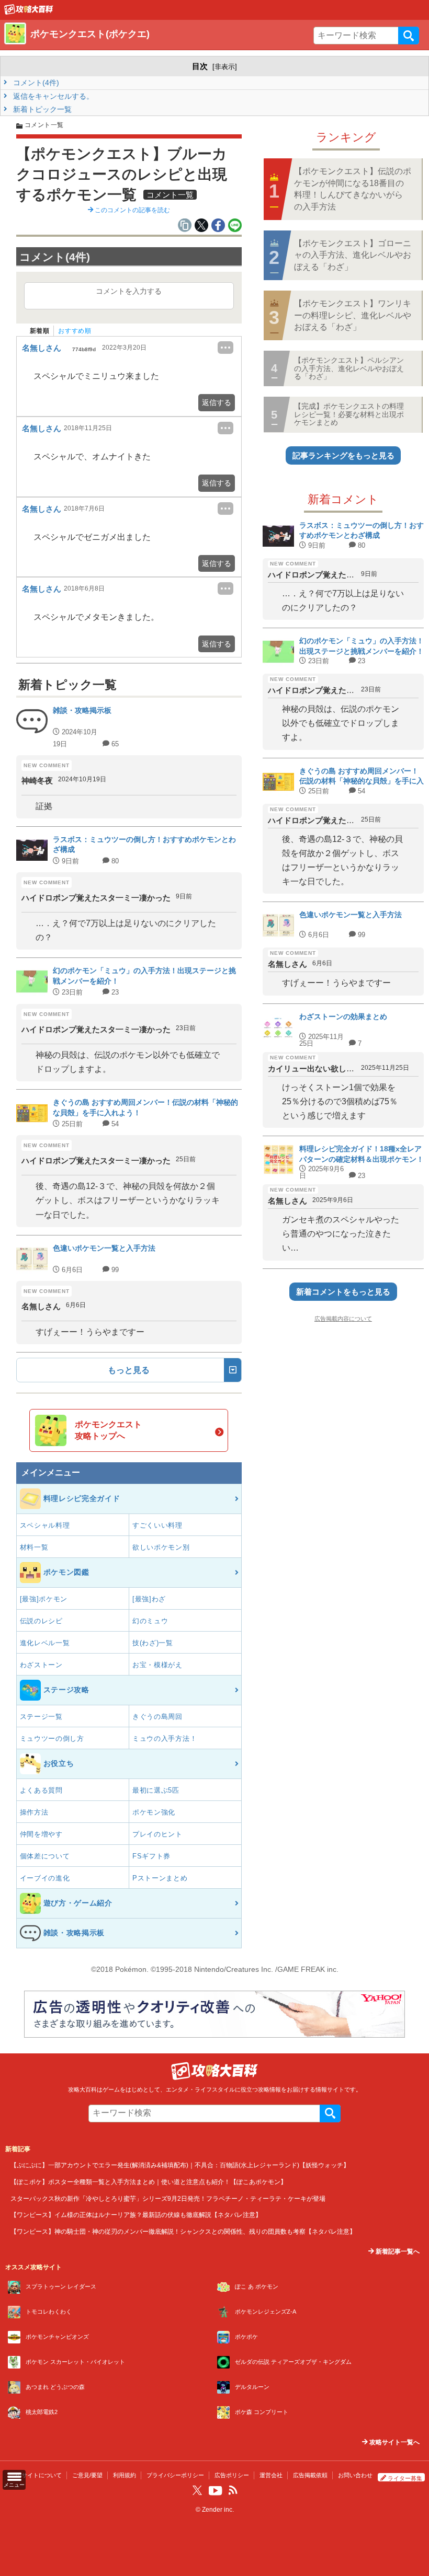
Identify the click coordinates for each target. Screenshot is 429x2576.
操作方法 (34, 1812)
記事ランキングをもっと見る (343, 455)
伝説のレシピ (41, 1621)
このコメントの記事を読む (132, 210)
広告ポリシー (232, 2475)
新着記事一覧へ (397, 2251)
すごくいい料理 (157, 1525)
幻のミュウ (150, 1621)
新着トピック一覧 (41, 109)
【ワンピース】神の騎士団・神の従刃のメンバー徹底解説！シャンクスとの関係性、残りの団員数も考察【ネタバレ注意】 (183, 2231)
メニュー (14, 2485)
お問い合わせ (355, 2475)
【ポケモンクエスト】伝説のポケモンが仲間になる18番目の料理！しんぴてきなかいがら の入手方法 (353, 189)
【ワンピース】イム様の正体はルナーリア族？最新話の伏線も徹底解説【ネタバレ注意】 (136, 2215)
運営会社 (271, 2475)
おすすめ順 (75, 331)
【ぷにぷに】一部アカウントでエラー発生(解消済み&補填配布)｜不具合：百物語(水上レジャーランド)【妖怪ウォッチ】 (180, 2165)
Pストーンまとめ (160, 1878)
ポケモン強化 (154, 1812)
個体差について (45, 1856)
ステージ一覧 (41, 1717)
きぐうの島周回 (157, 1717)
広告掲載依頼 (310, 2475)
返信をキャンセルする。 (52, 96)
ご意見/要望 (87, 2475)
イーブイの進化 (45, 1878)
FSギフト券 (151, 1856)
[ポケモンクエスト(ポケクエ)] (29, 12)
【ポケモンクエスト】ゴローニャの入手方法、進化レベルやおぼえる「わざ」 (353, 255)
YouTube (216, 2491)
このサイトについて (36, 2475)
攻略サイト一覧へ (394, 2442)
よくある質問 (41, 1790)
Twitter (197, 2490)
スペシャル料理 (45, 1525)
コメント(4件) (35, 83)
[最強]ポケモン (44, 1599)
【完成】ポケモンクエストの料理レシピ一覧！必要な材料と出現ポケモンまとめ (349, 414)
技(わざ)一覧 (153, 1643)
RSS (233, 2490)
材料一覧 (34, 1547)
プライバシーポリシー (175, 2475)
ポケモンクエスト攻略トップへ (108, 1430)
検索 (409, 36)
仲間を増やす (41, 1834)
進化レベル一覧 (45, 1643)
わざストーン (41, 1665)
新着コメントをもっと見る (343, 1292)
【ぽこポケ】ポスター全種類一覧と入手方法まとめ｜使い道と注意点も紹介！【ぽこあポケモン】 (149, 2182)
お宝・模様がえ (157, 1665)
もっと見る (129, 1370)
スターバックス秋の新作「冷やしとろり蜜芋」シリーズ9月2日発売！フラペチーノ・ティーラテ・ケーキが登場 (168, 2198)
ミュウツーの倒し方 (52, 1738)
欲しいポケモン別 (161, 1547)
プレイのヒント (157, 1834)
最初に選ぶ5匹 (156, 1790)
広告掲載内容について (343, 1319)
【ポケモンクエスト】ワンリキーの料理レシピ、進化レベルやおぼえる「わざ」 (353, 315)
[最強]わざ (149, 1599)
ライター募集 (405, 2478)
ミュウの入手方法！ (165, 1738)
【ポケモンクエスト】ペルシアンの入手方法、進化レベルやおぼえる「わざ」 (349, 368)
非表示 (225, 67)
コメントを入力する (129, 291)
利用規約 (125, 2475)
